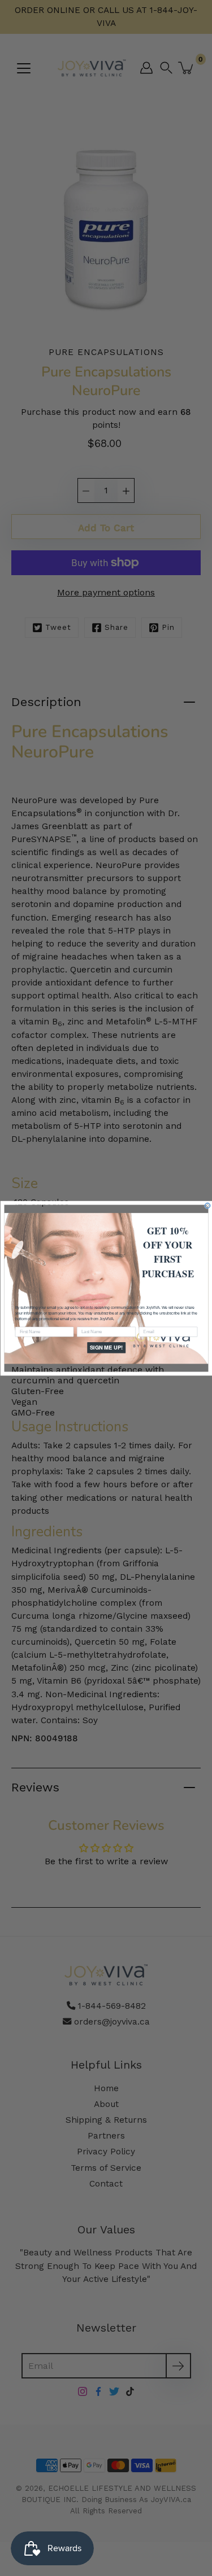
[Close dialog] (207, 1205)
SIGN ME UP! (106, 1347)
